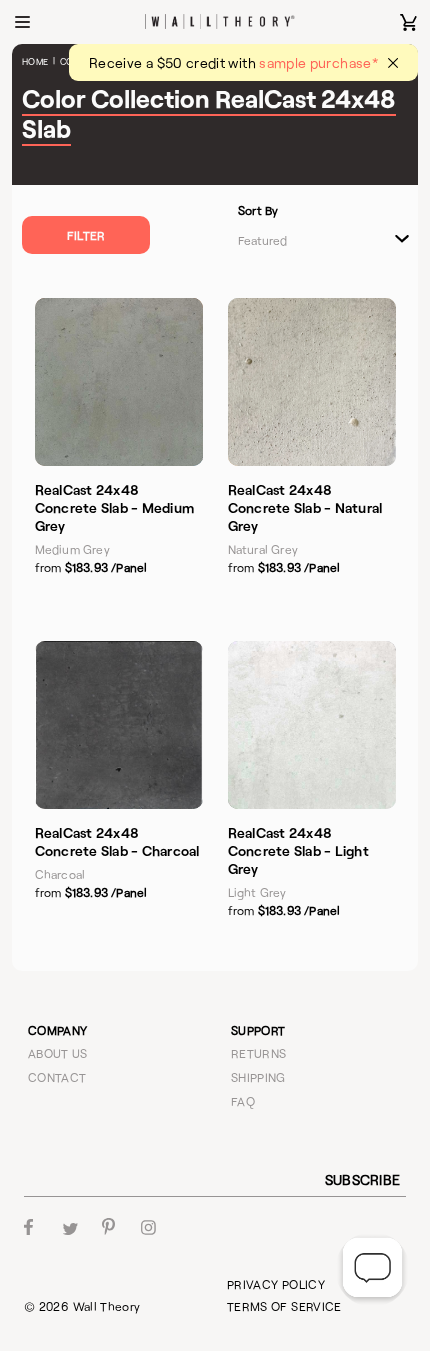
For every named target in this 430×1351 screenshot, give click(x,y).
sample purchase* (318, 62)
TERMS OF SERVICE (284, 1306)
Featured (262, 240)
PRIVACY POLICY (276, 1284)
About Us (58, 1053)
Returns (259, 1053)
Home (35, 61)
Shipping (258, 1077)
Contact (57, 1077)
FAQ (243, 1101)
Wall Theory (107, 1306)
